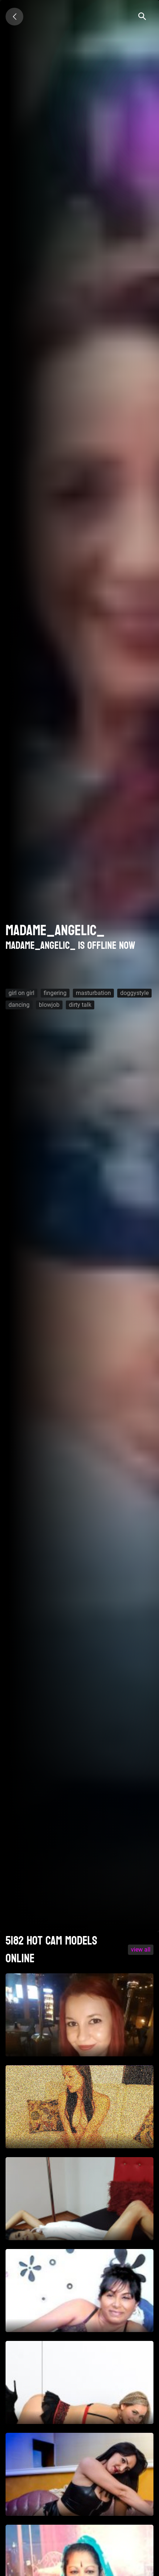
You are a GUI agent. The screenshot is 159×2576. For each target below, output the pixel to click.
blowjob (49, 1005)
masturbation (93, 993)
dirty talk (80, 1005)
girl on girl (21, 993)
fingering (55, 993)
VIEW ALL (141, 1950)
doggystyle (134, 993)
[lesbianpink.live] (14, 17)
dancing (19, 1005)
